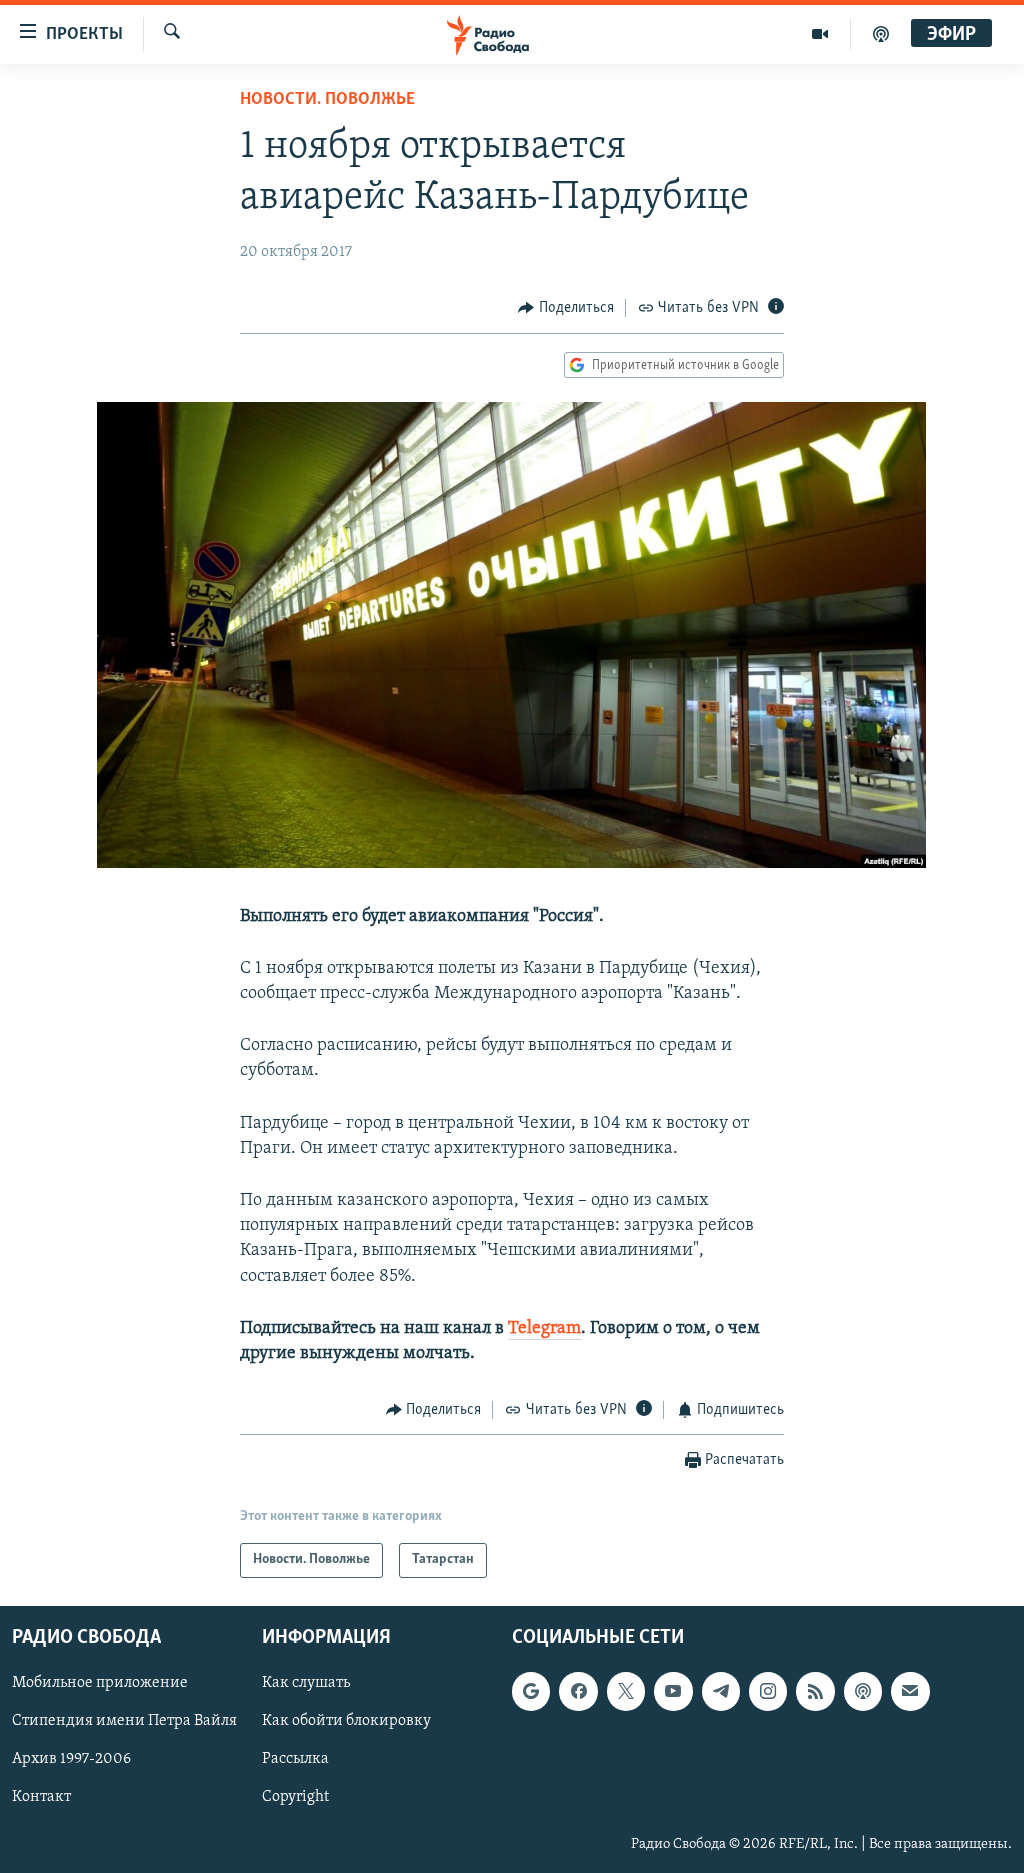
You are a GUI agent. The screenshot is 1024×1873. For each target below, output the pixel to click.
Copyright (295, 1797)
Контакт (41, 1797)
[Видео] (820, 34)
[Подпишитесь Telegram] (721, 1691)
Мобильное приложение (100, 1683)
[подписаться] (910, 1691)
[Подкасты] (863, 1691)
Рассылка (295, 1759)
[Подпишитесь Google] (531, 1691)
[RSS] (815, 1691)
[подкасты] (881, 34)
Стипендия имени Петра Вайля (124, 1721)
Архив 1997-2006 (71, 1759)
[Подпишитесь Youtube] (673, 1691)
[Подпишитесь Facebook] (578, 1691)
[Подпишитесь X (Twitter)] (626, 1691)
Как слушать (306, 1683)
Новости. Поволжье (327, 100)
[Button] (566, 308)
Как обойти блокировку (346, 1721)
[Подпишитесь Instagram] (768, 1691)
